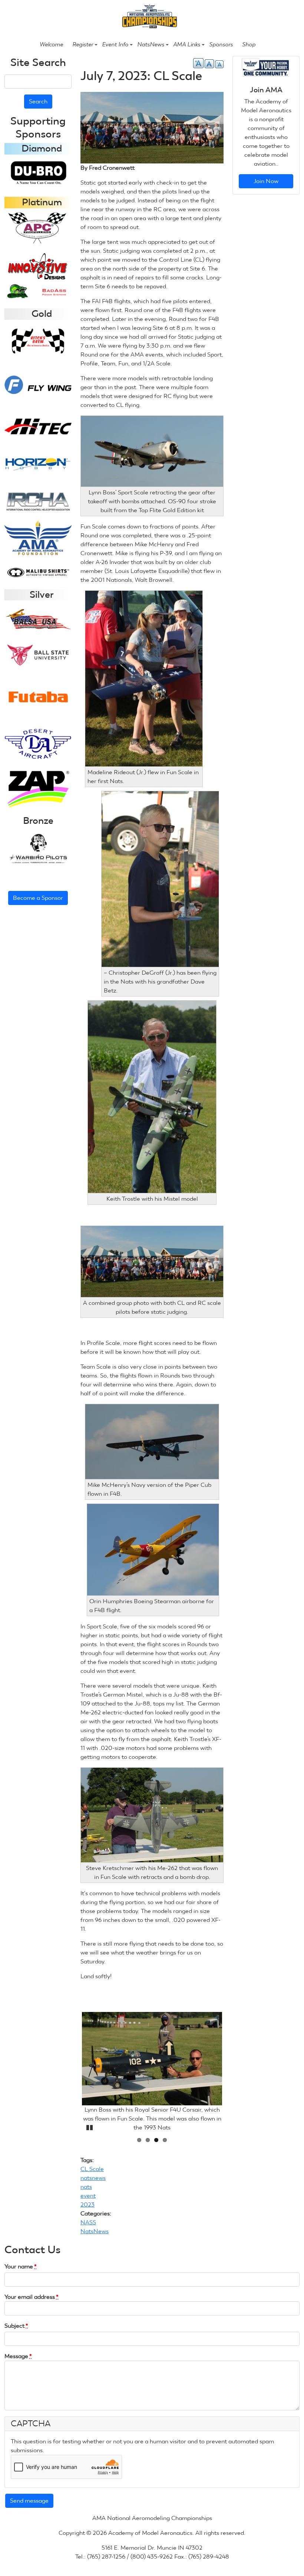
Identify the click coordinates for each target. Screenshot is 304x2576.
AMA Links (187, 44)
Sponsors (221, 44)
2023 (87, 2204)
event (88, 2196)
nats (86, 2187)
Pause (89, 2126)
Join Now (266, 181)
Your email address (32, 2297)
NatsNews (151, 44)
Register (83, 44)
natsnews (93, 2178)
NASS (88, 2222)
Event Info (115, 44)
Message (18, 2356)
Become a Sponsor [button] (38, 898)
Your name (21, 2266)
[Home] (149, 16)
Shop (249, 44)
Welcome (51, 44)
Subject (16, 2326)
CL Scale (92, 2169)
